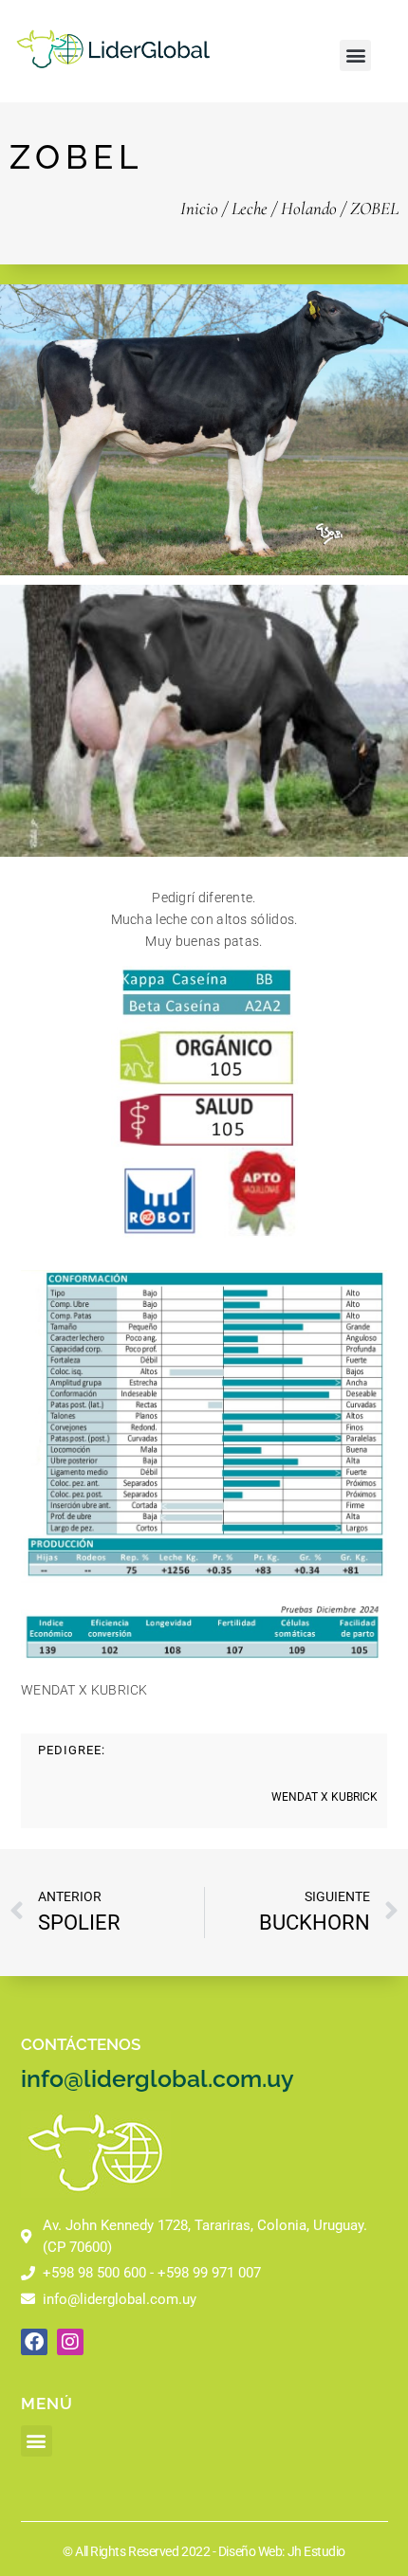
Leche (250, 208)
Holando (309, 208)
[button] (355, 55)
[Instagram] (70, 2342)
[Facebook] (34, 2342)
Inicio (199, 208)
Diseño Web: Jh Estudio (282, 2551)
